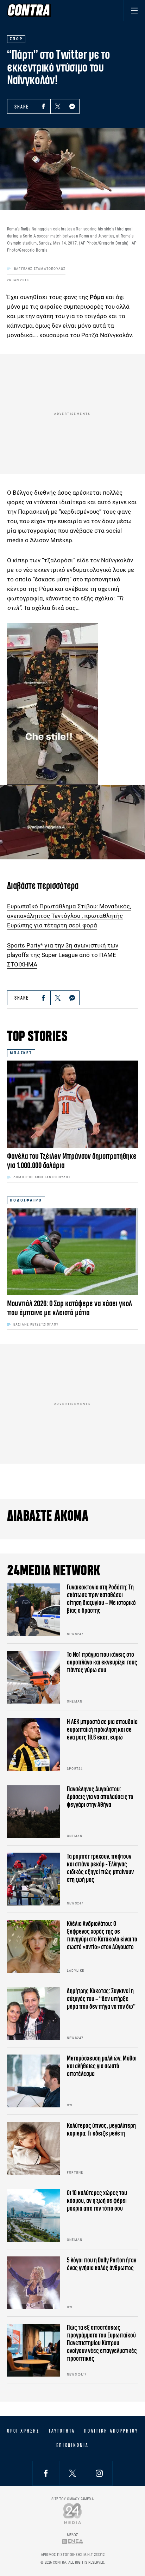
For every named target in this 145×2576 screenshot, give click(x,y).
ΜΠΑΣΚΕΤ (21, 1053)
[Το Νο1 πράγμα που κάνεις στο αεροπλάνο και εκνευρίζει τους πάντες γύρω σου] (33, 1677)
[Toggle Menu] (134, 10)
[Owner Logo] (73, 2513)
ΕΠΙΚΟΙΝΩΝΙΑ (72, 2445)
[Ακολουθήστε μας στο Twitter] (72, 2473)
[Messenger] (72, 106)
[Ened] (73, 2541)
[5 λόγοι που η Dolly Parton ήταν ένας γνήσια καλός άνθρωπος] (33, 2283)
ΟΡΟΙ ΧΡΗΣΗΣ (23, 2431)
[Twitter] (58, 106)
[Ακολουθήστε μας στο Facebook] (46, 2473)
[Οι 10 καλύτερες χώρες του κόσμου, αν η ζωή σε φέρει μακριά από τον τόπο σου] (33, 2216)
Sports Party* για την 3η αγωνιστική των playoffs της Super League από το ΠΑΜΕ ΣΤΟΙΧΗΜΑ (63, 955)
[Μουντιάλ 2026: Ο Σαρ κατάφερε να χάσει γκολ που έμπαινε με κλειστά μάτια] (72, 1252)
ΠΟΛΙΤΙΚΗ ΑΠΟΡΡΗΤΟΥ (111, 2431)
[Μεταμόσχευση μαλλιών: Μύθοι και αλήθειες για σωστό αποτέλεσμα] (33, 2081)
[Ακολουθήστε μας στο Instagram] (99, 2473)
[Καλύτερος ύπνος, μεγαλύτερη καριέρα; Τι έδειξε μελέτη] (33, 2148)
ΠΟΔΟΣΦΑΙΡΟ (26, 1200)
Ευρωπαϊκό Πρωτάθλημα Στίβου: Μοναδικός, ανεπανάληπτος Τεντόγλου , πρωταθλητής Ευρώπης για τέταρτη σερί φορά (69, 916)
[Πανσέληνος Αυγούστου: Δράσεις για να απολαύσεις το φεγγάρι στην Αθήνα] (33, 1812)
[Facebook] (43, 106)
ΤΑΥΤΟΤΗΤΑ (62, 2431)
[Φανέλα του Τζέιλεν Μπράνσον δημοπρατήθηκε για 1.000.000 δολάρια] (72, 1104)
